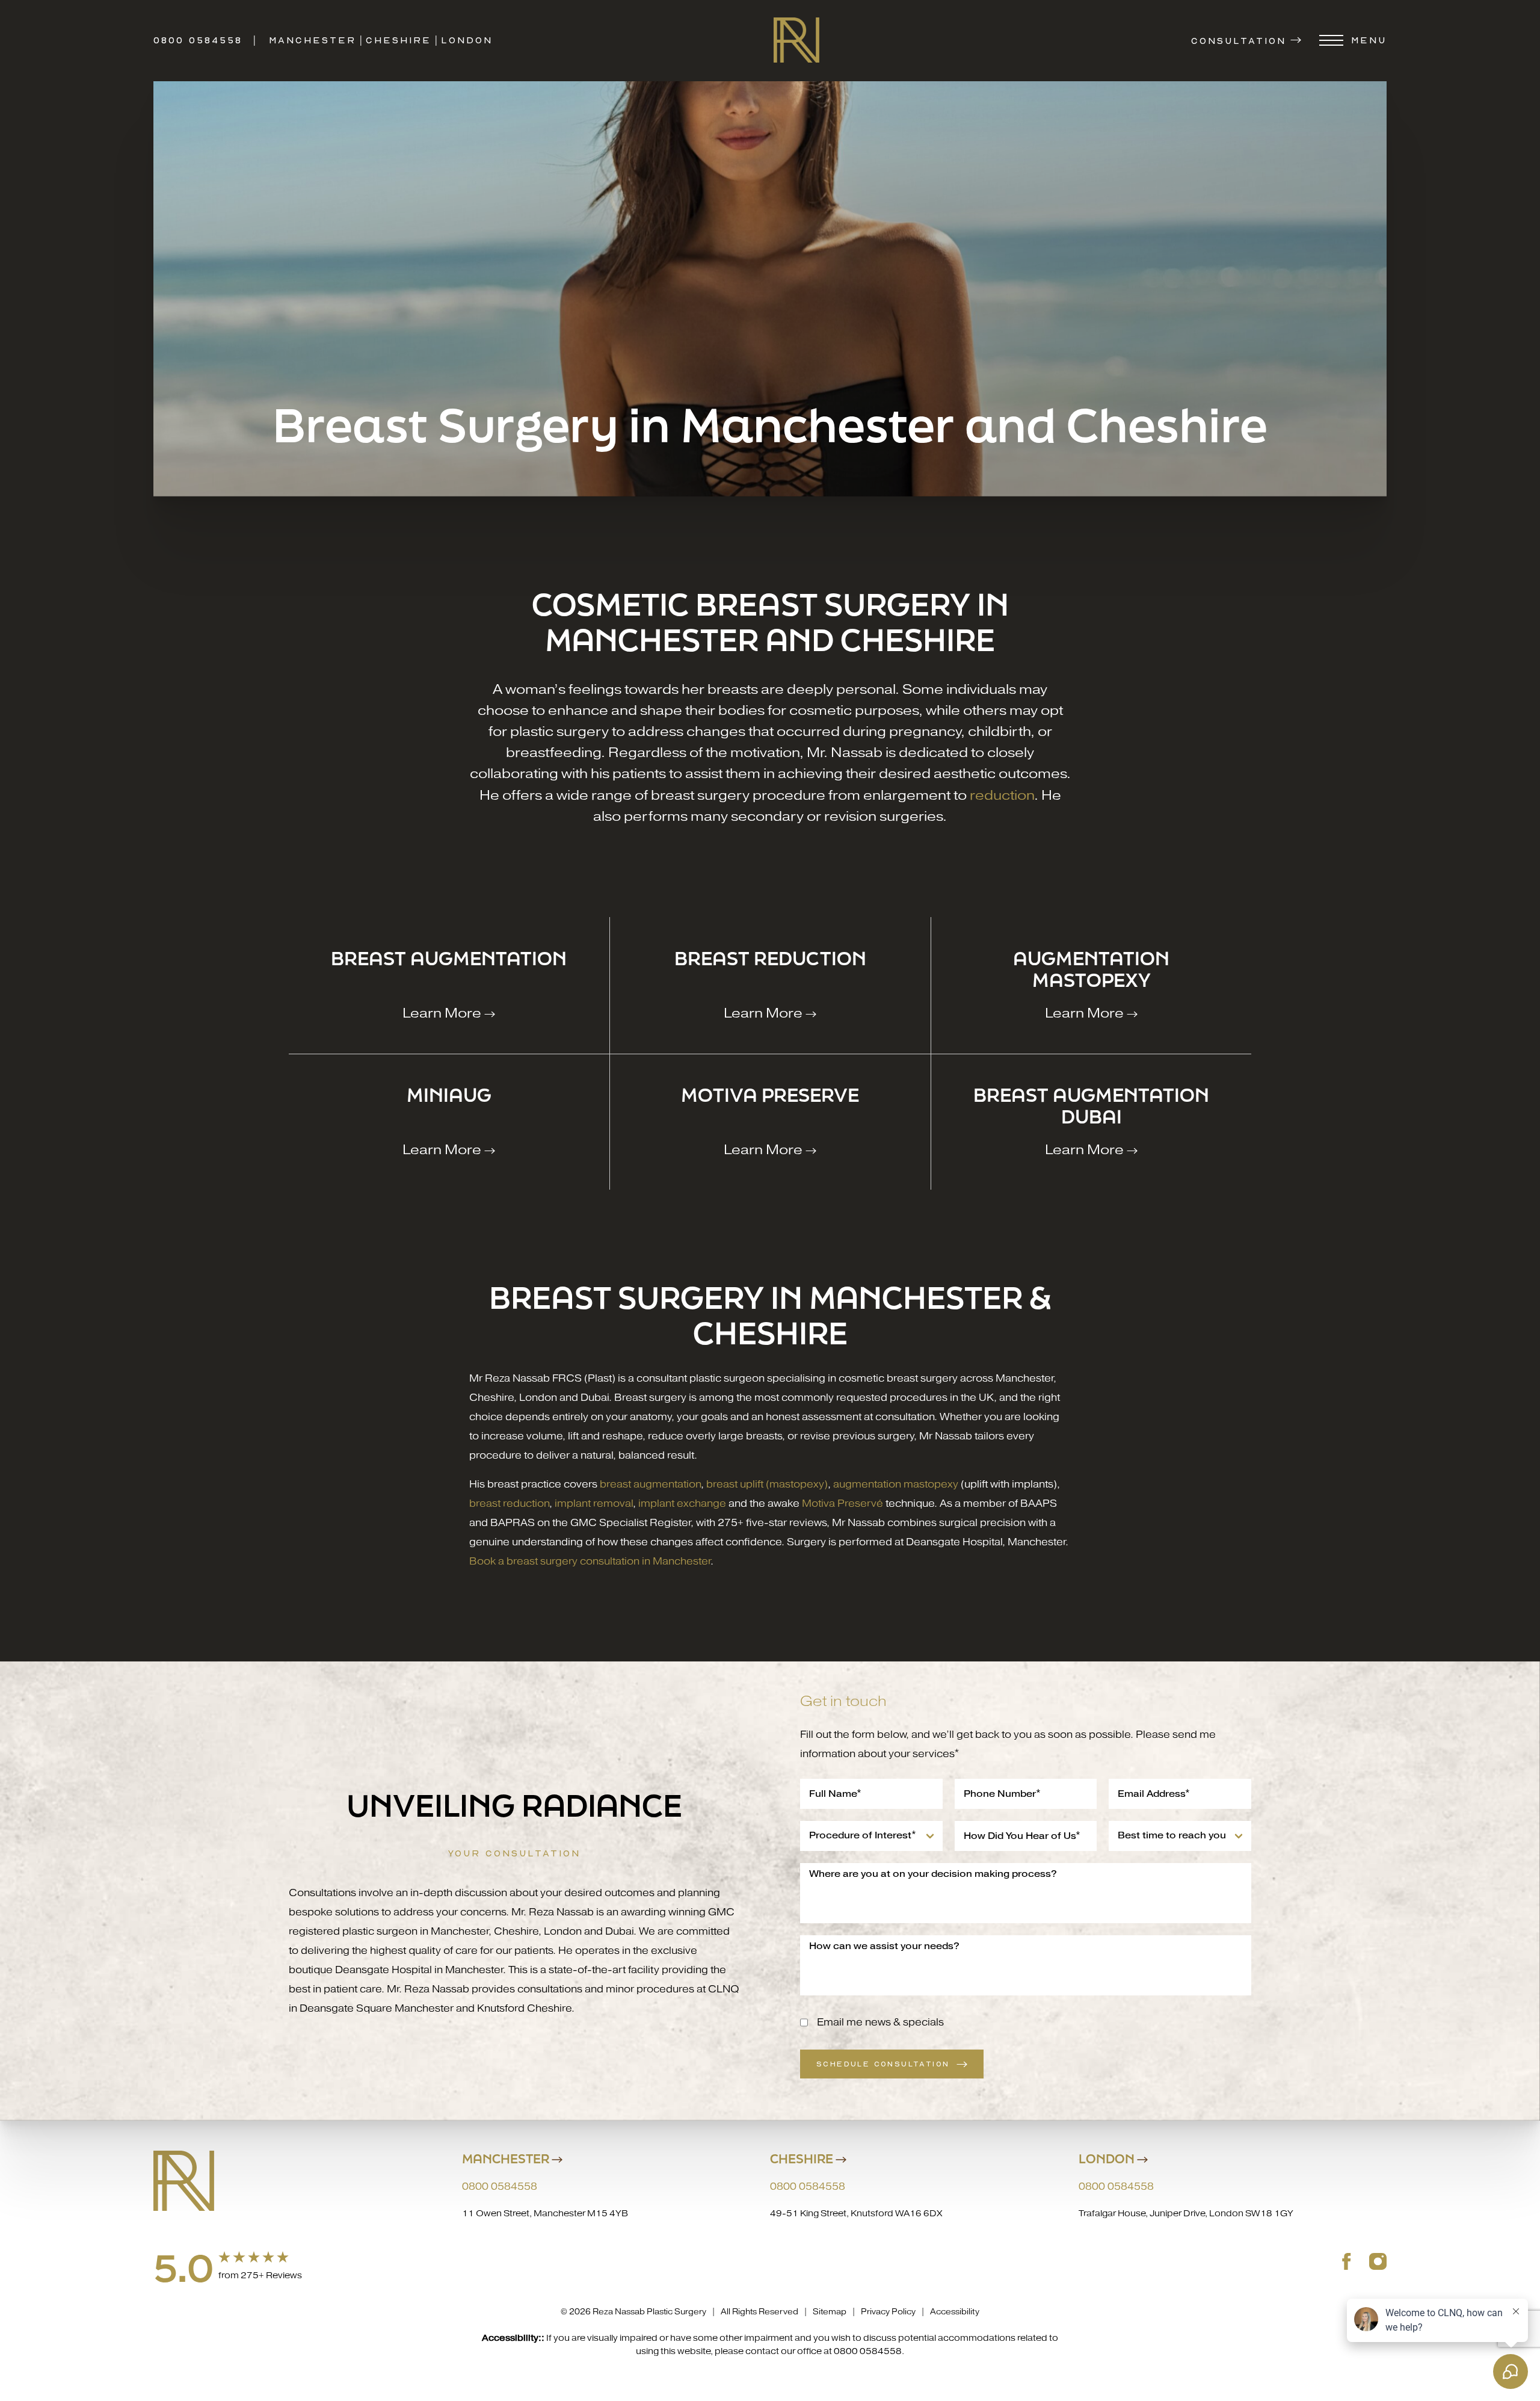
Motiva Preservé (842, 1503)
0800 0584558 (198, 40)
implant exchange (682, 1503)
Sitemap (830, 2312)
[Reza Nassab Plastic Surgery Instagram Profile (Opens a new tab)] (1378, 2261)
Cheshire (399, 40)
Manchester (313, 40)
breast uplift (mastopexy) (767, 1484)
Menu (1369, 40)
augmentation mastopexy (896, 1484)
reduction (1002, 795)
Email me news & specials (880, 2022)
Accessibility (955, 2312)
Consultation (1239, 40)
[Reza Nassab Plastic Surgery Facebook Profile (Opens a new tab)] (1347, 2261)
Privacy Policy (888, 2312)
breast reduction (509, 1503)
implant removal (594, 1503)
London (467, 40)
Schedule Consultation (883, 2064)
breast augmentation (650, 1484)
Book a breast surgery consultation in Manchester (590, 1561)
